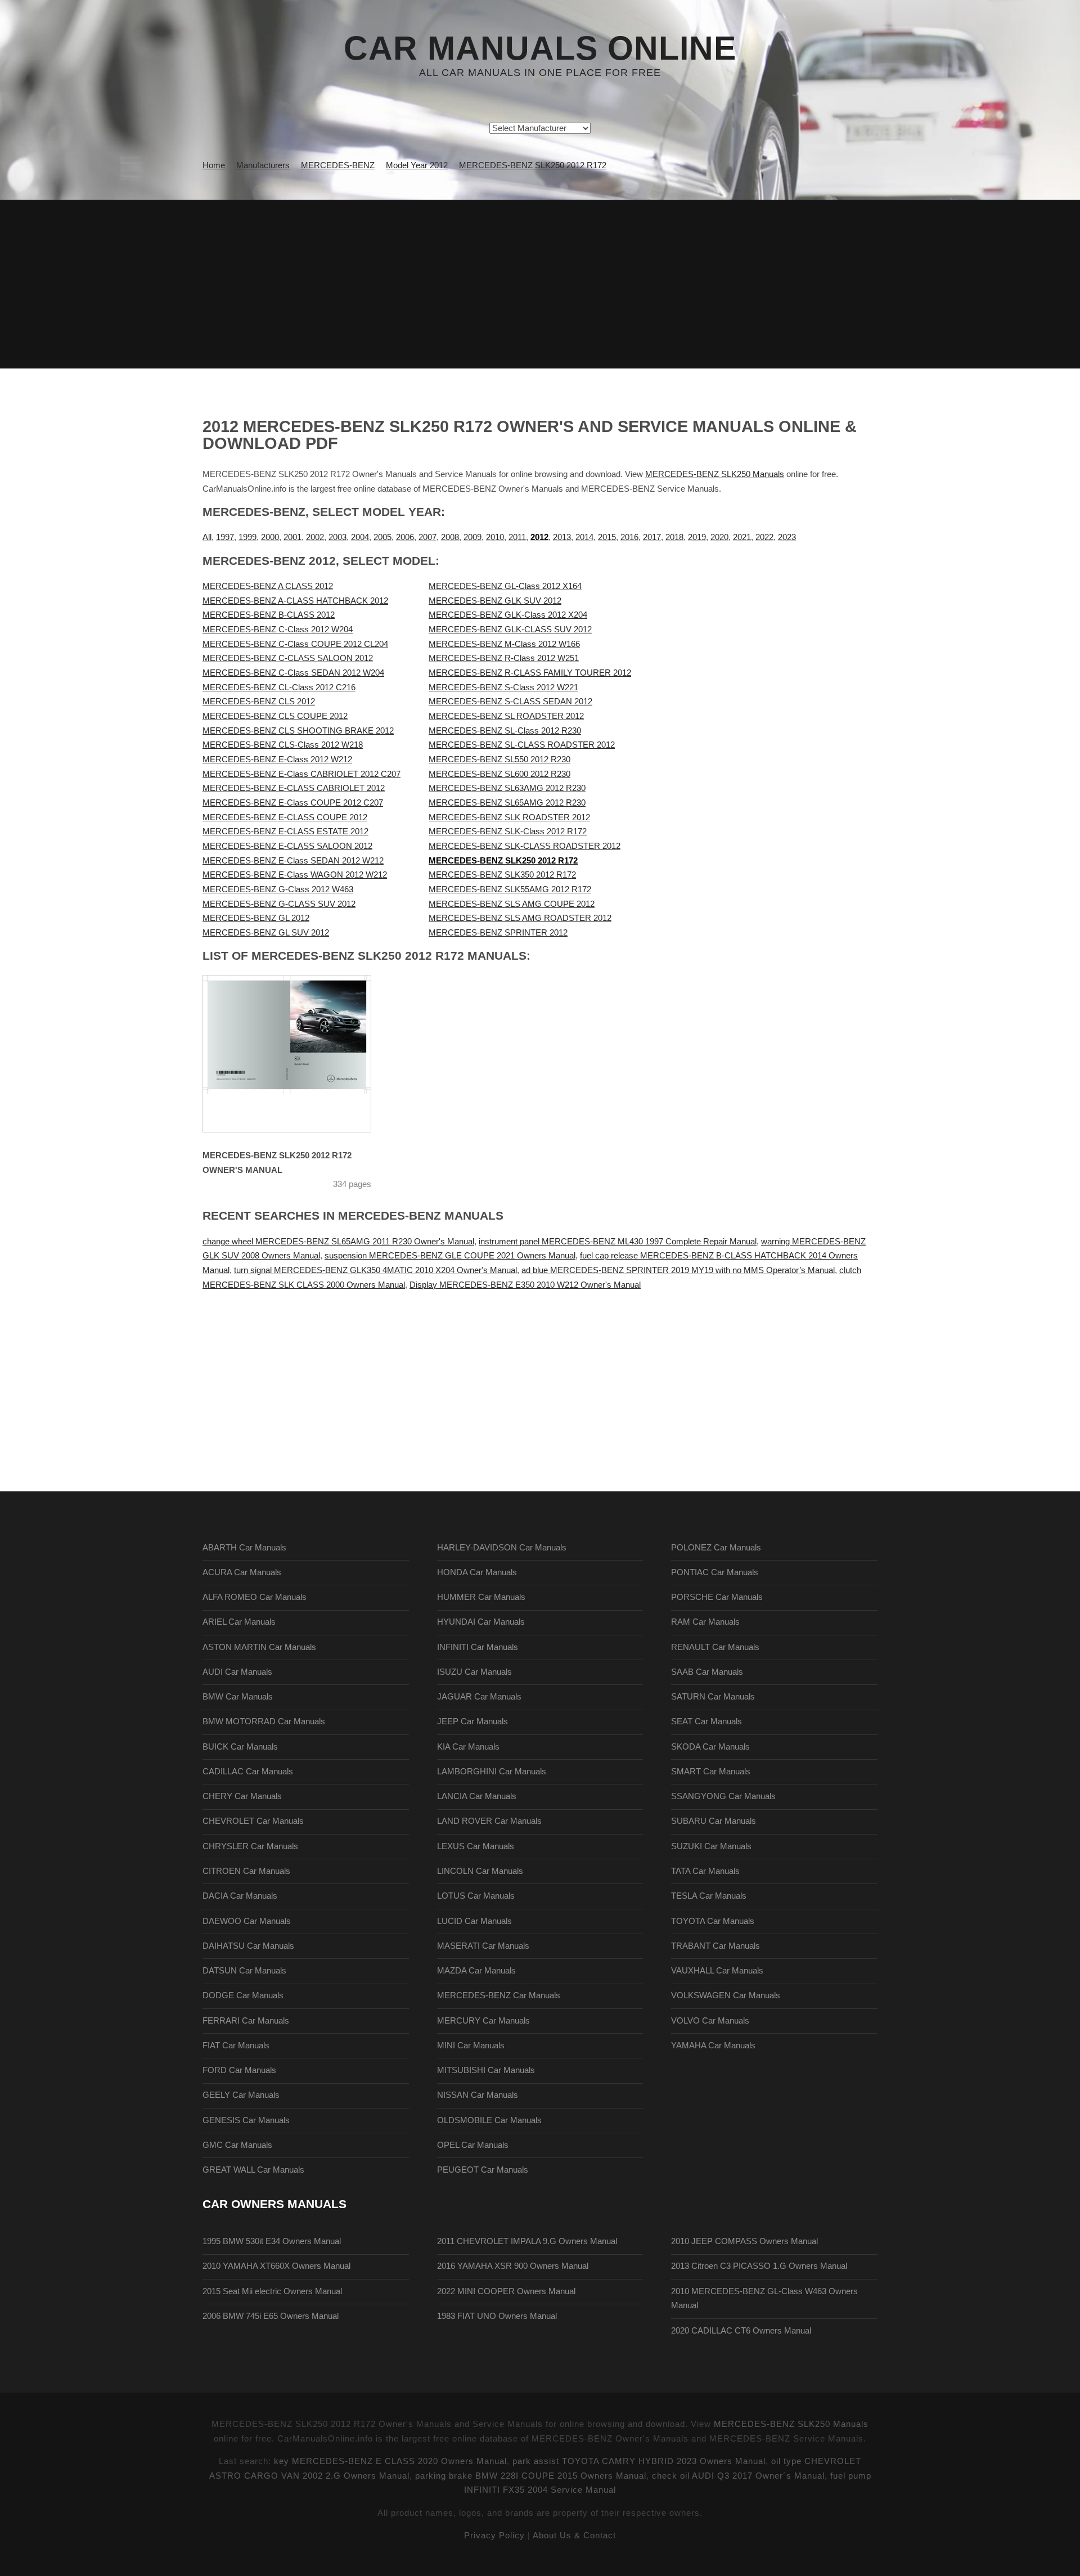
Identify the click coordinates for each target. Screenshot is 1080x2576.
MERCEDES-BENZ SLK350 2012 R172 (502, 875)
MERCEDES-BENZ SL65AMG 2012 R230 (507, 803)
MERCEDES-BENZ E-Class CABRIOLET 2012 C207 (301, 774)
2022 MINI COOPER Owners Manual (506, 2291)
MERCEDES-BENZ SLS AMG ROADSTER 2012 (520, 918)
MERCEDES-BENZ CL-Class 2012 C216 (279, 687)
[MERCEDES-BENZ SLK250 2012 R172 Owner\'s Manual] (301, 1054)
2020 (719, 537)
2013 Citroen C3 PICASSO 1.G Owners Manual (759, 2266)
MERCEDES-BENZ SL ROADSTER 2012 (506, 716)
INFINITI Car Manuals (478, 1647)
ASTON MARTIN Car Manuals (259, 1647)
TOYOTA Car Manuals (713, 1921)
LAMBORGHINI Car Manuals (492, 1772)
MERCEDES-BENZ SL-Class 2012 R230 (505, 731)
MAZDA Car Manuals (476, 1971)
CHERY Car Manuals (242, 1796)
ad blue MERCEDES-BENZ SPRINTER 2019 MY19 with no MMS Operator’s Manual (678, 1270)
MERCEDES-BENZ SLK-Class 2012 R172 (508, 831)
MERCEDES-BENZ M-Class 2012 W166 (504, 644)
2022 (764, 537)
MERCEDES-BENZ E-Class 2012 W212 (277, 759)
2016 (629, 537)
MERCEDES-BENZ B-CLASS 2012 (269, 615)
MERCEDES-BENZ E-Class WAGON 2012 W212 (295, 875)
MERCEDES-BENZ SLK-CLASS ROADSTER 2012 (525, 846)
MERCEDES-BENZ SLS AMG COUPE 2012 (512, 904)
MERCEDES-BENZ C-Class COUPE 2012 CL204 (295, 644)
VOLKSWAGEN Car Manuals (726, 1995)
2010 (495, 537)
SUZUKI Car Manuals (711, 1846)
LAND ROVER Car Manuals (489, 1821)
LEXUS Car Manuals (476, 1846)
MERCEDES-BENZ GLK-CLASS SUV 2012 (510, 630)
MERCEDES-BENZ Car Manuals (499, 1995)
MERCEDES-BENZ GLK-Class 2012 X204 (508, 615)
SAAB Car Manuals (707, 1672)
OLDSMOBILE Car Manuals (489, 2120)
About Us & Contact (574, 2535)
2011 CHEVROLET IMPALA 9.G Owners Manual (527, 2241)
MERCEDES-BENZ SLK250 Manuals (715, 474)
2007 (427, 537)
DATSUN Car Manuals (244, 1971)
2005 (382, 537)
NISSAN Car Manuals (478, 2095)
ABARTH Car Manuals (244, 1548)
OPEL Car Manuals (473, 2145)
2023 (787, 537)
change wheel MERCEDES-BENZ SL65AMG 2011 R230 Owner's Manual (338, 1242)
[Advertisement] (540, 284)
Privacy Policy (494, 2535)
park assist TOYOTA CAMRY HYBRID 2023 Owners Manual (639, 2461)
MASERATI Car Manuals (483, 1946)
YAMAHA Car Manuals (713, 2045)
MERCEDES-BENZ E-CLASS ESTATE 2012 (285, 831)
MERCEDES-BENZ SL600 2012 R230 (499, 774)
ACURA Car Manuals (242, 1572)
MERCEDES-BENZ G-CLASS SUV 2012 (279, 904)
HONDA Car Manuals (477, 1572)
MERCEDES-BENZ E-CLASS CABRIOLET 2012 (294, 788)
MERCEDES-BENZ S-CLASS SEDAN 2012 (510, 702)
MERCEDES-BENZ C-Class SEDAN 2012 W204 (293, 673)
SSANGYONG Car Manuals (723, 1796)
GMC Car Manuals (237, 2145)
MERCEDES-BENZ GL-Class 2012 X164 (505, 586)
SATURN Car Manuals (713, 1697)
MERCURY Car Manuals (483, 2021)
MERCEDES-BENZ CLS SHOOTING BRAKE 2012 (298, 731)
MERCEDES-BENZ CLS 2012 (259, 702)
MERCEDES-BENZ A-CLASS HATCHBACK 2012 (295, 601)
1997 (225, 537)
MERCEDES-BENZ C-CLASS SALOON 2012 (288, 658)
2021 (742, 537)
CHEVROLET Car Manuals (253, 1821)
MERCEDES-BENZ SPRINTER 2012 (498, 933)
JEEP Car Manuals (472, 1721)
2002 (315, 537)
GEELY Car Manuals (241, 2095)
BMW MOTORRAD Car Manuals (264, 1721)
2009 (472, 537)
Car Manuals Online (540, 48)
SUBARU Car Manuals (714, 1821)
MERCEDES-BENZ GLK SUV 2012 (495, 601)
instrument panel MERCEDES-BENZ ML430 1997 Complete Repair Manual (618, 1242)
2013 (562, 537)
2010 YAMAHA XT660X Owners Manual (276, 2266)
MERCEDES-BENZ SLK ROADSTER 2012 (509, 817)
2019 (697, 537)
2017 (652, 537)
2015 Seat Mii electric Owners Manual (272, 2291)
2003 (337, 537)
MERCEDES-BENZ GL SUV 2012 (266, 933)
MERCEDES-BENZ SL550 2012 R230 (499, 759)
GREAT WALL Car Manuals (253, 2170)
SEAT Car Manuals (706, 1721)
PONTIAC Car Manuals (715, 1572)
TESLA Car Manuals (709, 1896)
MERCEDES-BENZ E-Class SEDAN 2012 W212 (293, 861)
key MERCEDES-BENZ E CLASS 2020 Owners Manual (390, 2461)
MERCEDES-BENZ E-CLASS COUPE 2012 (285, 817)
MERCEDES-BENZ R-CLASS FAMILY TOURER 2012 (530, 673)
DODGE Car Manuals (243, 1995)
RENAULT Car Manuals (715, 1647)
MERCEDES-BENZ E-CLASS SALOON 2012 (287, 846)
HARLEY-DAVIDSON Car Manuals (502, 1548)
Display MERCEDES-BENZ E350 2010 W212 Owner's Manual (525, 1285)
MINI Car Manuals (471, 2045)
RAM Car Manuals (705, 1622)
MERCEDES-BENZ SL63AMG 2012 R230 (507, 788)
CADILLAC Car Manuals (248, 1772)
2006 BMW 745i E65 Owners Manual (271, 2316)
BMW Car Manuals (238, 1697)
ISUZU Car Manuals (474, 1672)
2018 (674, 537)
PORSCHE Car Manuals (717, 1597)
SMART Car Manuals (711, 1772)
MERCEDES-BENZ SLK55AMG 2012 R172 (510, 889)
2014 (584, 537)
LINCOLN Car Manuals (480, 1871)
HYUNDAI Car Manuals (481, 1622)
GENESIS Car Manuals (246, 2120)
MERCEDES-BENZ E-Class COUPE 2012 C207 (293, 803)
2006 (405, 537)
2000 (270, 537)
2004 (360, 537)
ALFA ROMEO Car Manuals (255, 1597)
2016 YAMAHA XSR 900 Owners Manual (513, 2266)
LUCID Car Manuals (474, 1921)
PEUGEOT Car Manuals (483, 2170)
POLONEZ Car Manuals (716, 1548)
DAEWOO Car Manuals (247, 1921)
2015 (607, 537)
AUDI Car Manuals (237, 1672)
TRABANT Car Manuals (715, 1946)
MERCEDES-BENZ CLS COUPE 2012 (275, 716)
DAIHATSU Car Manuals (248, 1946)
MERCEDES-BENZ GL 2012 (256, 918)
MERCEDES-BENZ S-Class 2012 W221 (503, 687)
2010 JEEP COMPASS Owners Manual (744, 2241)
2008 (450, 537)
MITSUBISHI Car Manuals (486, 2070)
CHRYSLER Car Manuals (250, 1846)
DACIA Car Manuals (240, 1896)
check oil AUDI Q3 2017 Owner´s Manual (738, 2476)
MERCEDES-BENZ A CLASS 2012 (268, 586)
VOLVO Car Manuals (710, 2021)
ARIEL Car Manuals (239, 1622)
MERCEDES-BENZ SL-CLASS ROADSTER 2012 (522, 745)
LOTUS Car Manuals (476, 1896)
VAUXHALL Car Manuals (717, 1971)
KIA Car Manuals (468, 1747)
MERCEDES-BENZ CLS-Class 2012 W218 (283, 745)
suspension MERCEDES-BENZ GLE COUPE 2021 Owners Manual (450, 1256)
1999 (247, 537)
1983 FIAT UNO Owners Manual (497, 2316)
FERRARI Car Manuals (246, 2021)
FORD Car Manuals (239, 2070)
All (207, 537)
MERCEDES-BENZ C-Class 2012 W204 (278, 630)
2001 (292, 537)
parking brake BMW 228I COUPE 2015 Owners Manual (531, 2476)
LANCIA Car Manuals (477, 1796)
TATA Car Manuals (705, 1871)
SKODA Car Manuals (710, 1747)
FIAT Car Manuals (236, 2045)
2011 (517, 537)
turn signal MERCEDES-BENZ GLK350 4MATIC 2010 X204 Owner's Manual (375, 1270)
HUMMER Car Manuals (481, 1597)
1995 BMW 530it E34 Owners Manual (272, 2241)
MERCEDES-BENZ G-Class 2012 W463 (278, 889)
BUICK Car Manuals (240, 1747)
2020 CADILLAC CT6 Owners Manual (741, 2331)
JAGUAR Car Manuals (479, 1697)
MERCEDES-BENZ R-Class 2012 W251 (504, 658)
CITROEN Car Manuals (246, 1871)
